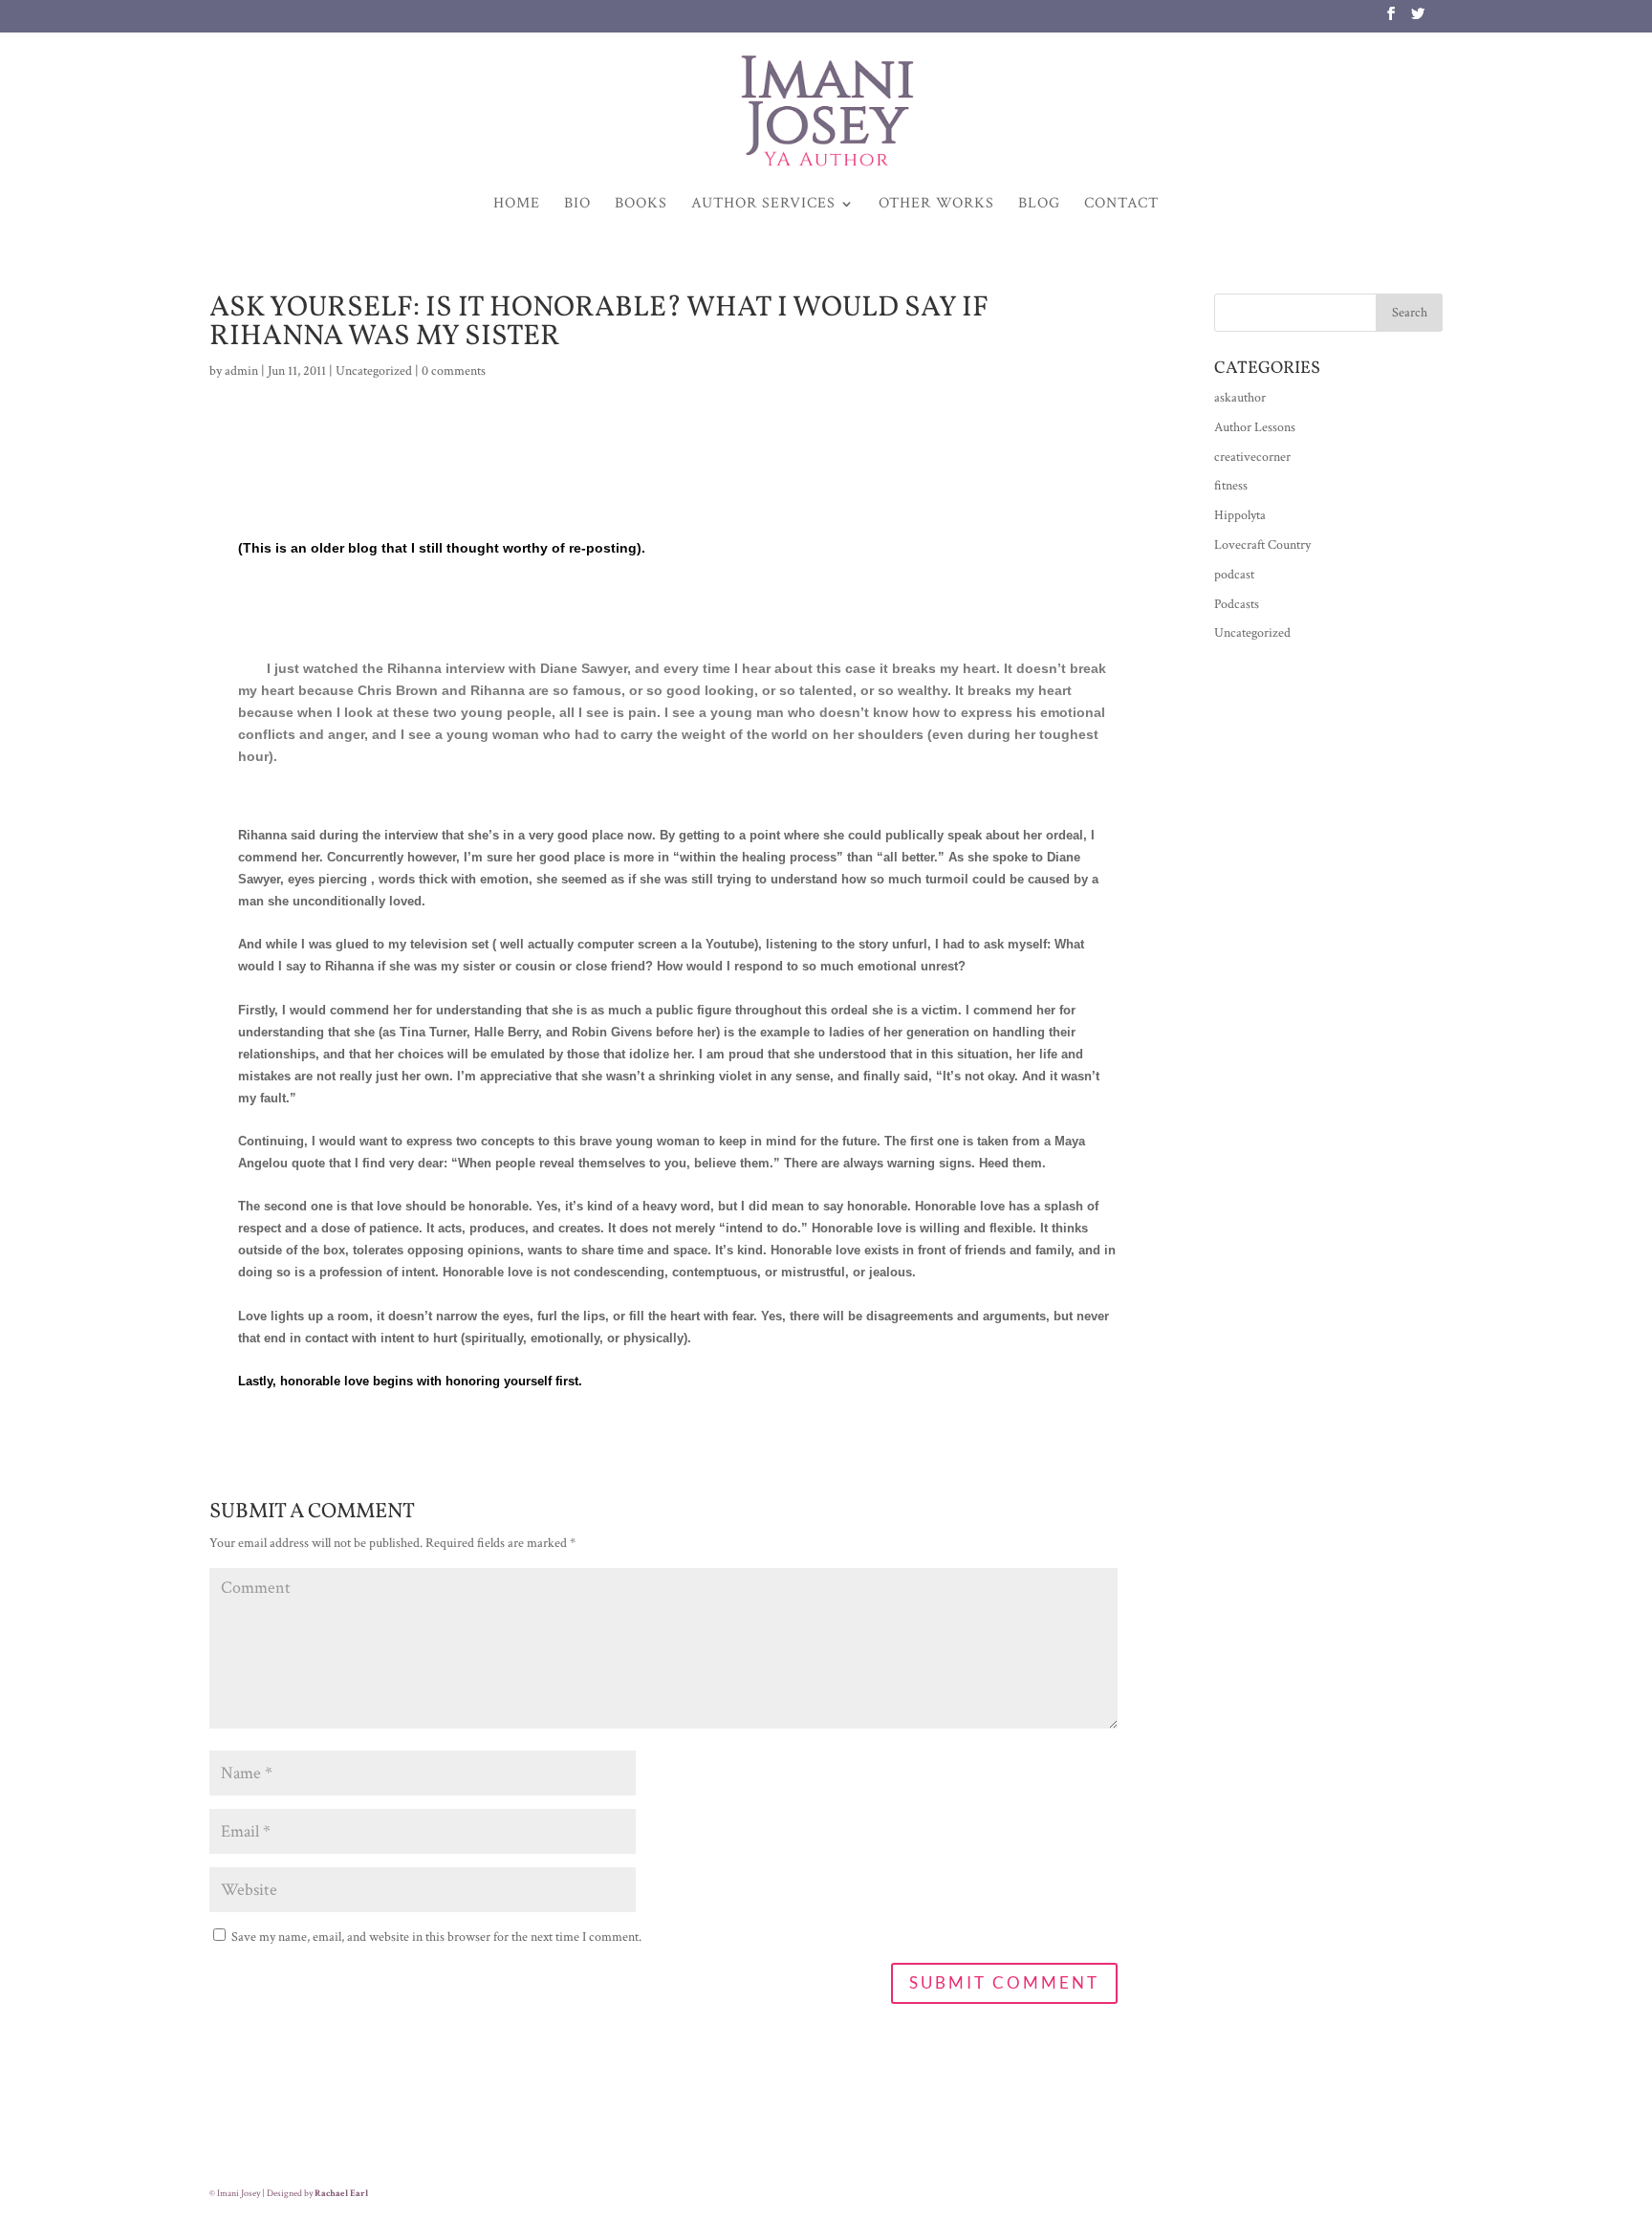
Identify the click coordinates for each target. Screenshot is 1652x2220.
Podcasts (1237, 604)
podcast (1234, 575)
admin (241, 371)
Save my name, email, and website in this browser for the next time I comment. (436, 1937)
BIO (577, 205)
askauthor (1240, 398)
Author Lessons (1255, 427)
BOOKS (641, 205)
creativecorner (1252, 457)
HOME (517, 205)
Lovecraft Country (1262, 545)
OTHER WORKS (936, 205)
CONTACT (1121, 205)
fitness (1231, 486)
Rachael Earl (341, 2194)
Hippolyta (1240, 515)
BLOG (1039, 205)
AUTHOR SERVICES (763, 205)
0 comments (454, 371)
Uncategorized (374, 371)
